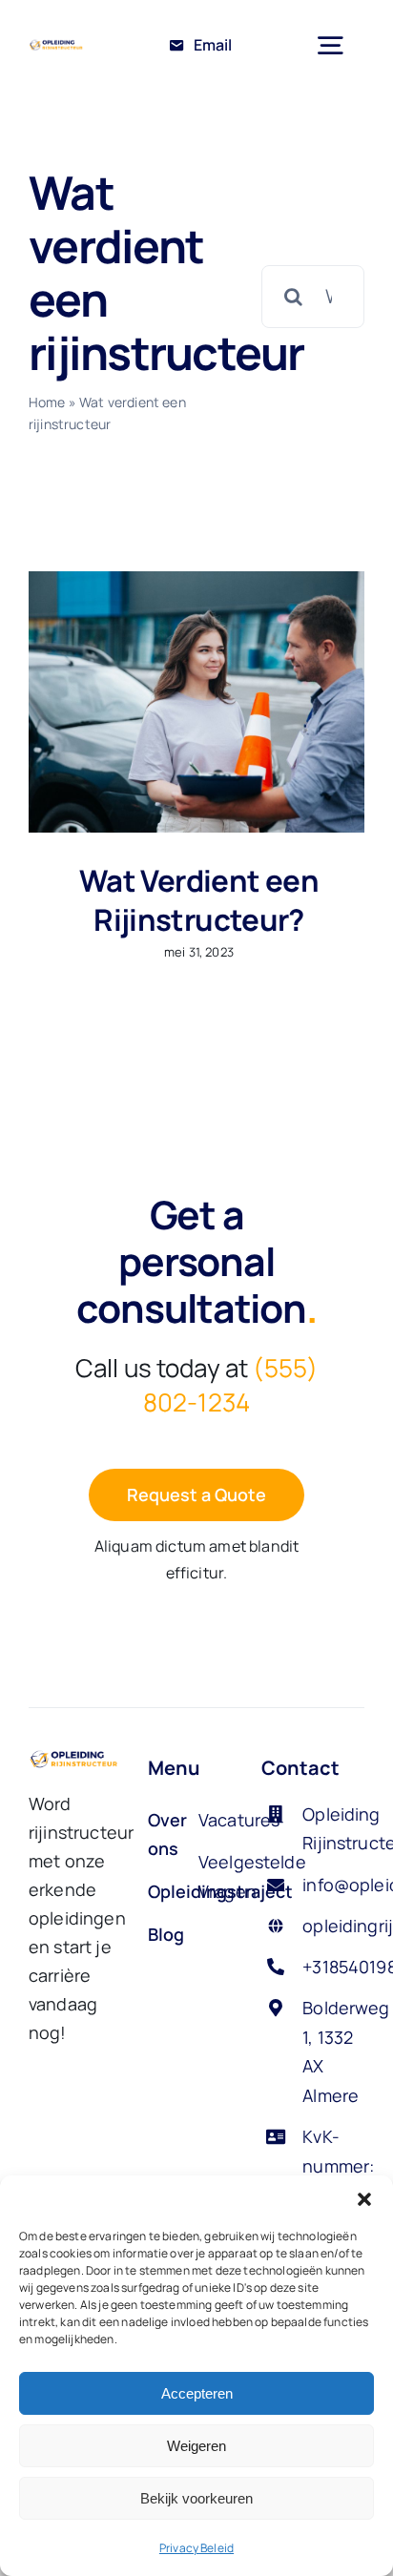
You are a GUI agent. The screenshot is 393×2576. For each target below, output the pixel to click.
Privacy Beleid (196, 2548)
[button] (364, 2199)
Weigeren (196, 2446)
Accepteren (197, 2393)
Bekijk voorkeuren (196, 2498)
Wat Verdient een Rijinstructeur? (199, 900)
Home (47, 402)
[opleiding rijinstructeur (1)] (57, 46)
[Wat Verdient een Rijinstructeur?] (196, 702)
